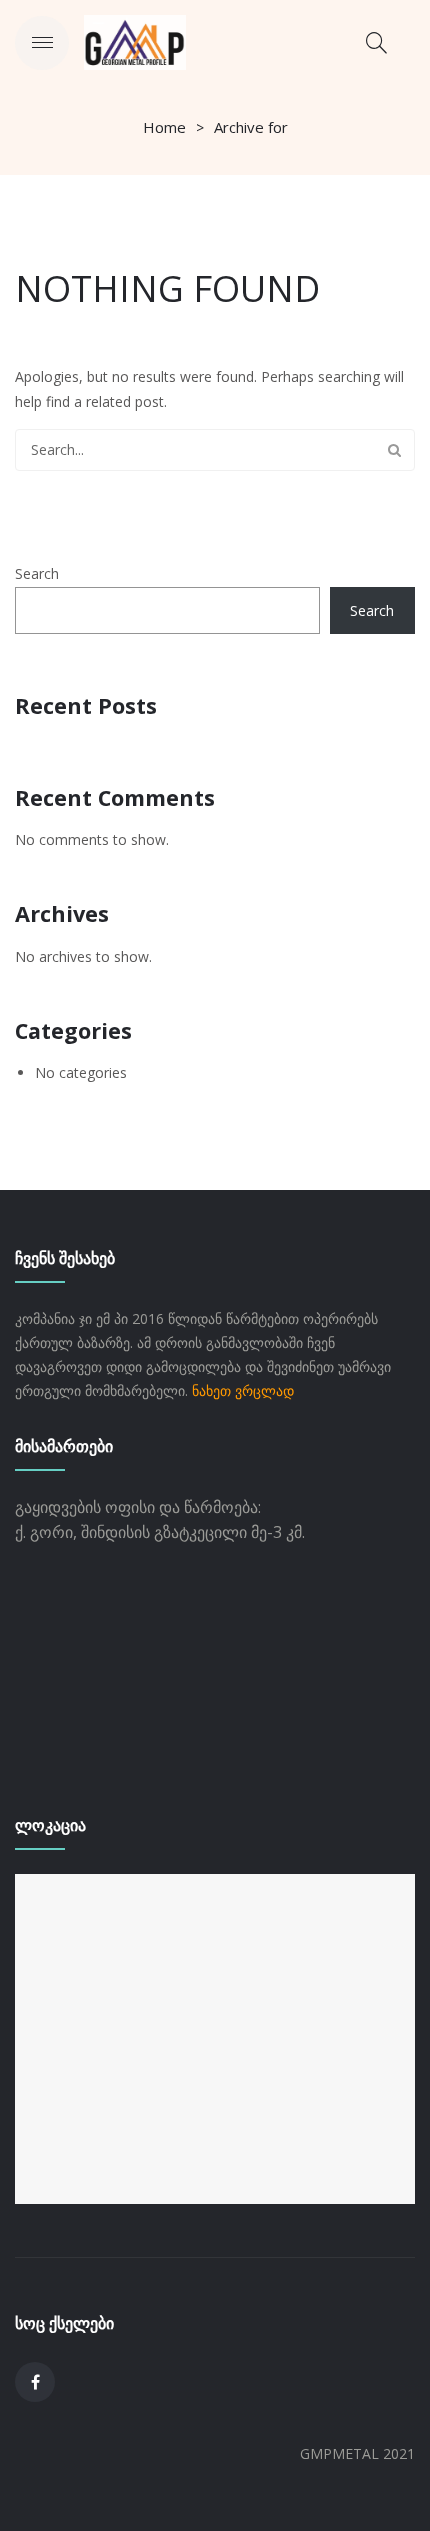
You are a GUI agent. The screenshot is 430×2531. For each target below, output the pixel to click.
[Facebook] (35, 2382)
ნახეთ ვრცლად (243, 1390)
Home (164, 127)
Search (394, 450)
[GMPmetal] (135, 40)
